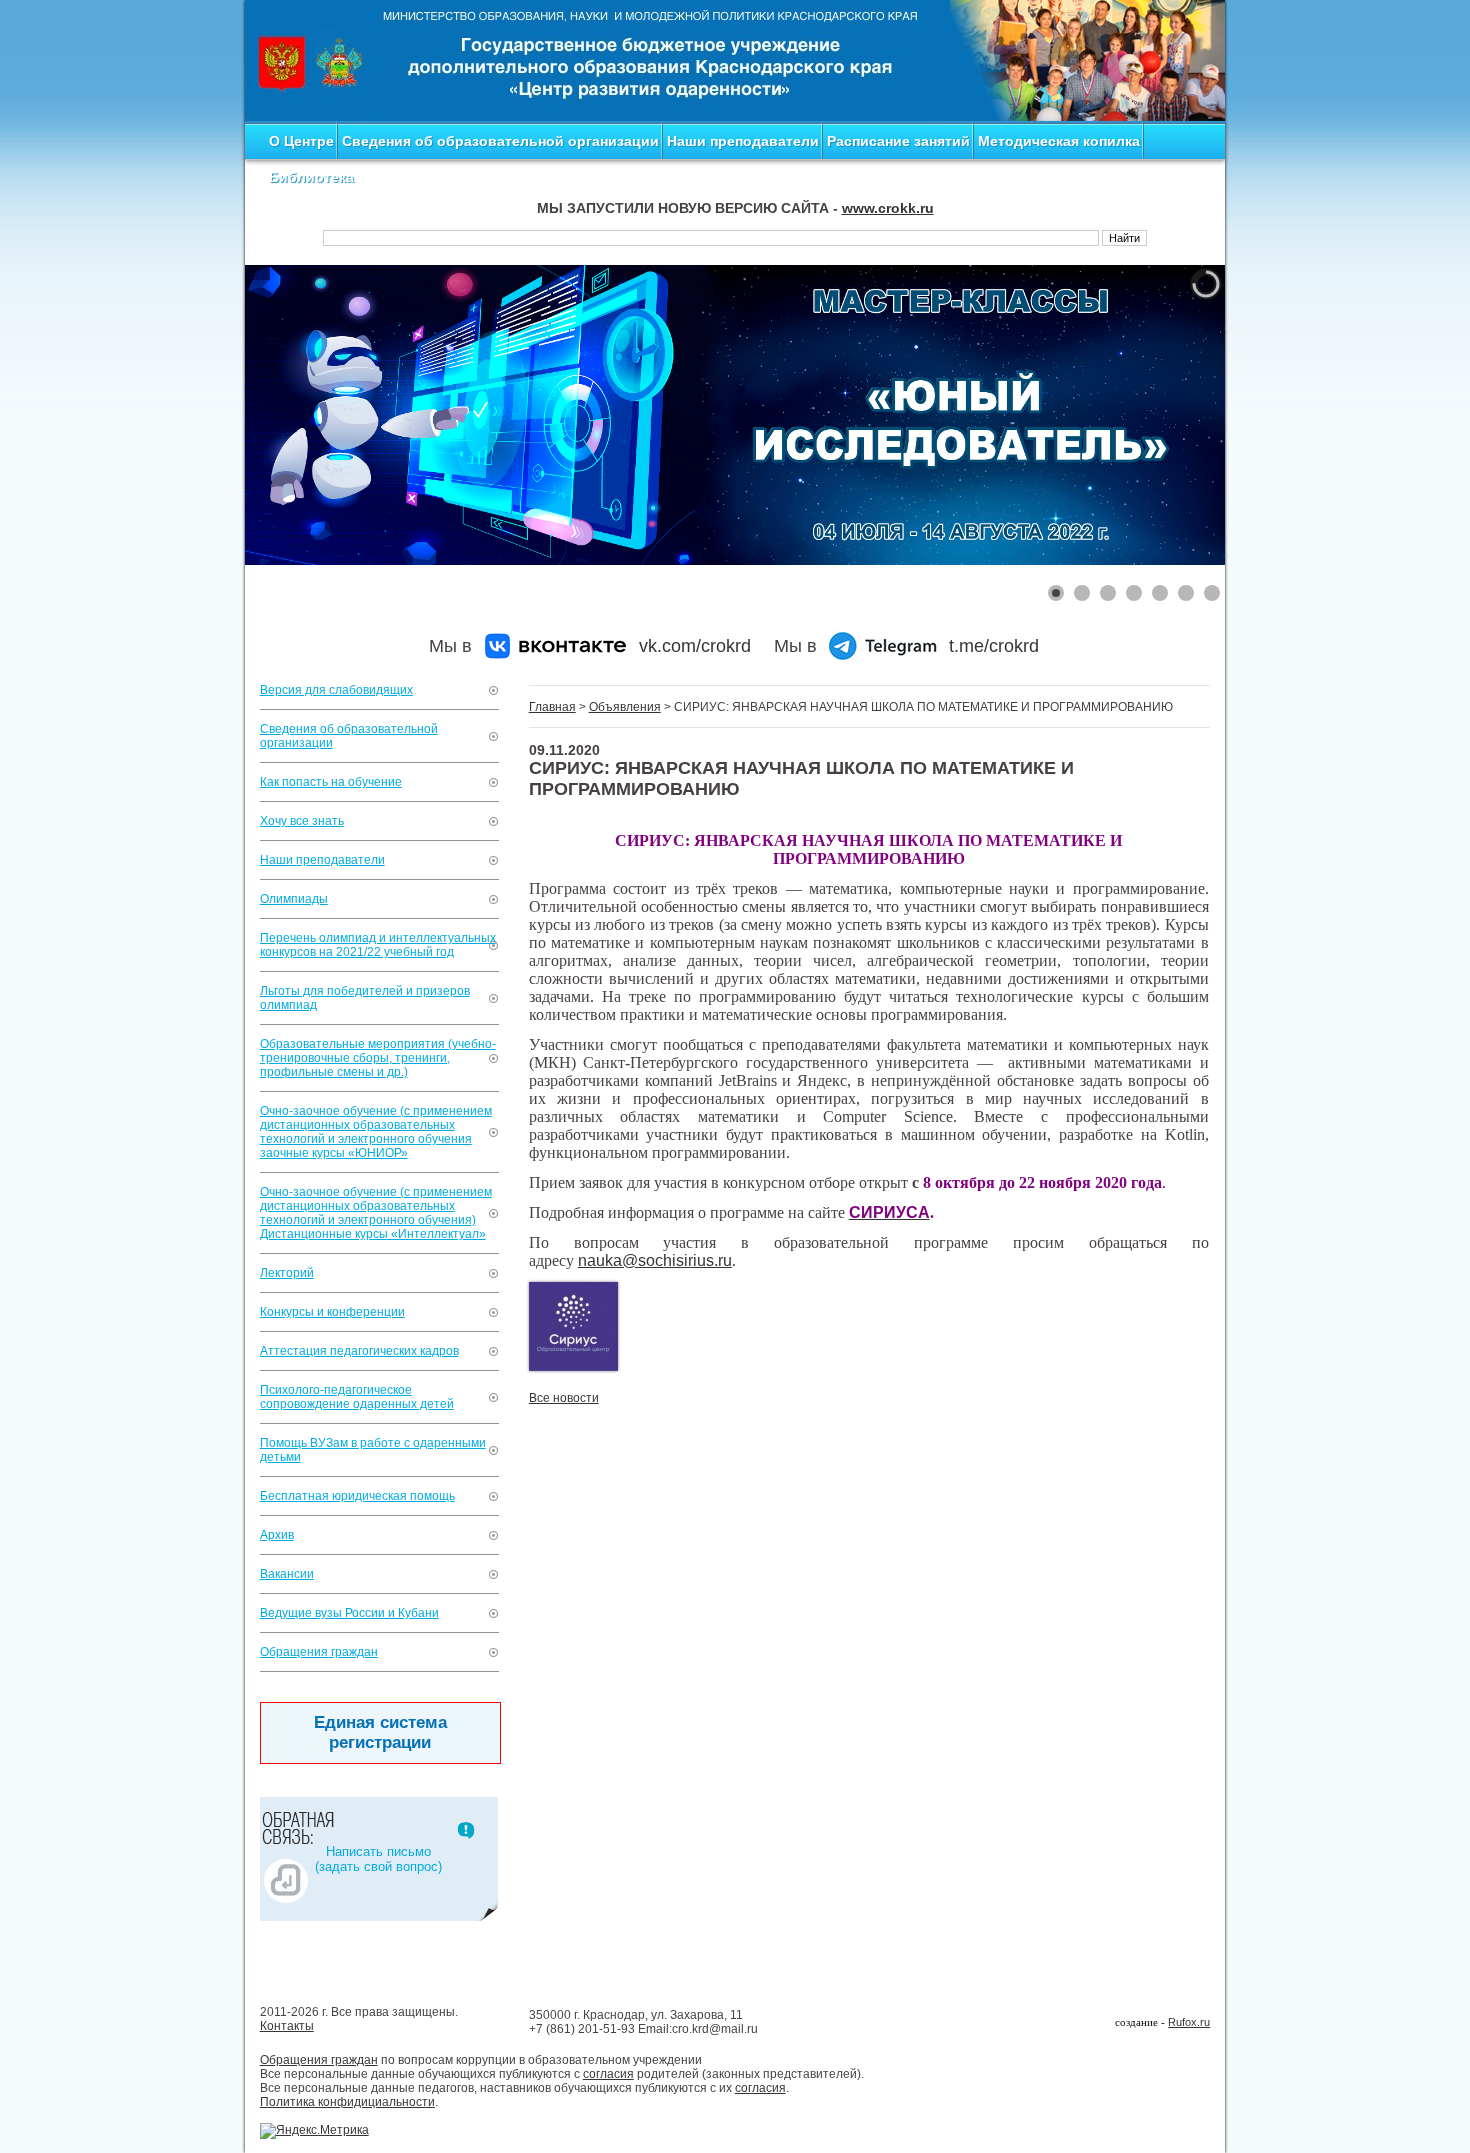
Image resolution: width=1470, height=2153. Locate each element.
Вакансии (287, 1574)
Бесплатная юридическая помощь (357, 1496)
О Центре (301, 141)
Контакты (287, 2026)
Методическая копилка (1059, 141)
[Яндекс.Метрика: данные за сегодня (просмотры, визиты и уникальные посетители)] (314, 2131)
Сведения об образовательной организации (500, 141)
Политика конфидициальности (347, 2102)
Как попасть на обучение (331, 782)
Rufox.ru (1189, 2022)
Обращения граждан (319, 1652)
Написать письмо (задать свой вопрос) (378, 1859)
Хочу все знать (302, 821)
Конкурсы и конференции (332, 1312)
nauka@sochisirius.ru (655, 1260)
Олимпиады (294, 899)
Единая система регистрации (380, 1732)
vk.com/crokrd (695, 646)
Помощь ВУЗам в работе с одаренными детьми (373, 1450)
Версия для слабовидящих (336, 690)
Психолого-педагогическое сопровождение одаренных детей (357, 1397)
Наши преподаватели (743, 141)
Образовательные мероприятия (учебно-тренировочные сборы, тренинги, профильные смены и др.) (378, 1058)
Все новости (564, 1398)
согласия (608, 2074)
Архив (277, 1535)
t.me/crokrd (994, 646)
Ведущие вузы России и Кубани (349, 1613)
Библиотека (311, 177)
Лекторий (287, 1273)
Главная (552, 707)
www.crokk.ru (888, 208)
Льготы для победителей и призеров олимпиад (365, 998)
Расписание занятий (898, 141)
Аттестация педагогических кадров (359, 1351)
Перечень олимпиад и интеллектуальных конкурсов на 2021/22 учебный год (378, 945)
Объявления (625, 707)
